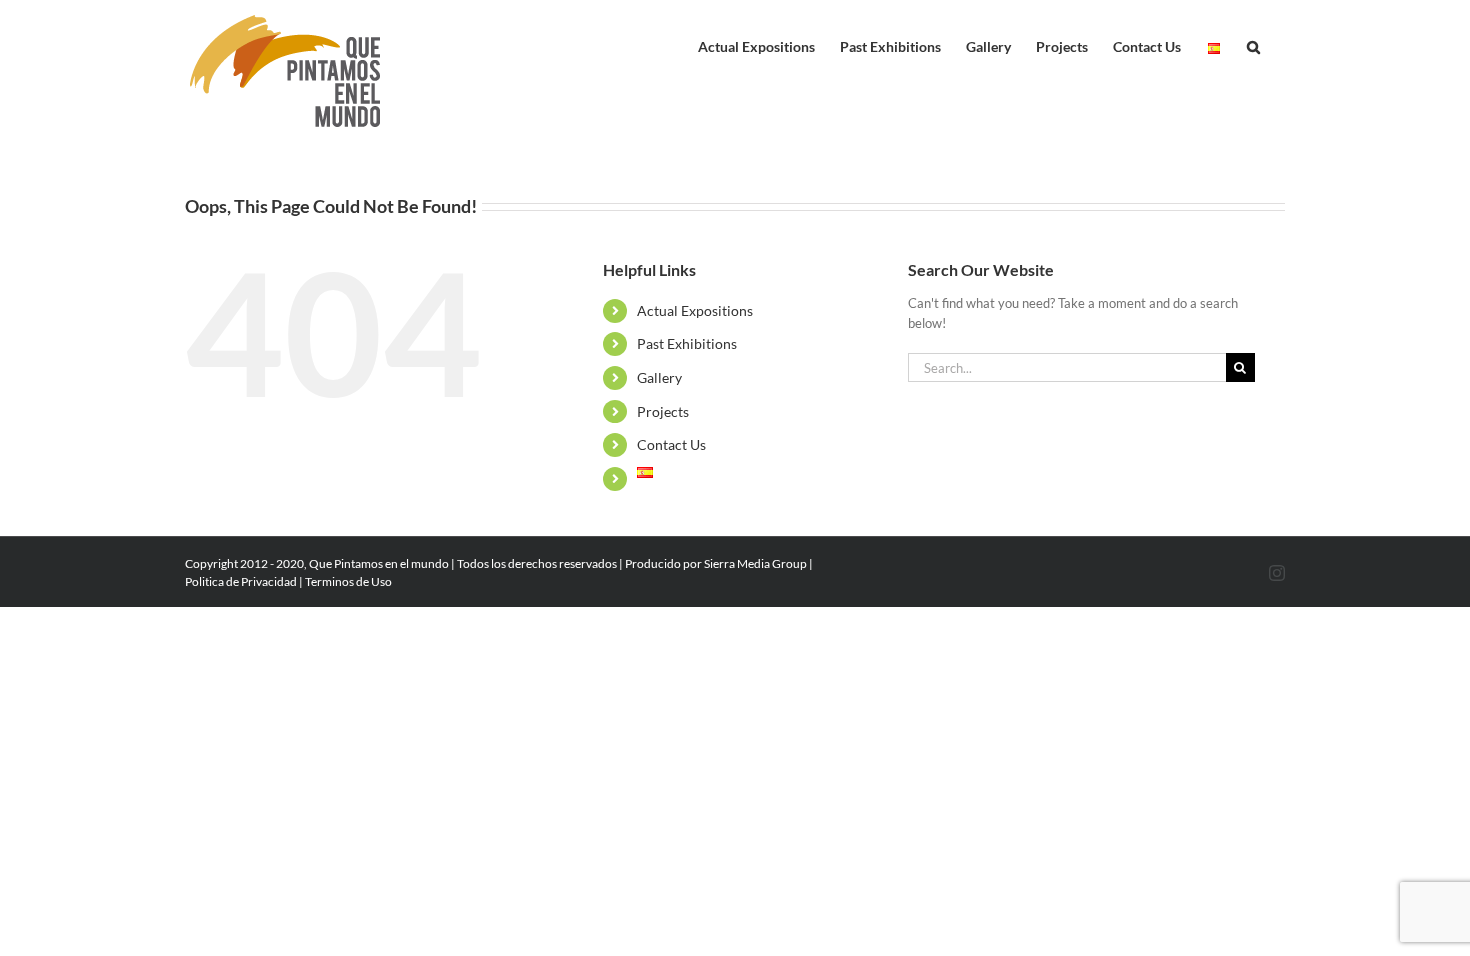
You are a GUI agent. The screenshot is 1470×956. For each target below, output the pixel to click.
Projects (663, 411)
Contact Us (671, 444)
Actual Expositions (695, 310)
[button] (1253, 42)
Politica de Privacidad (241, 581)
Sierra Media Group (755, 563)
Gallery (659, 377)
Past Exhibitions (687, 343)
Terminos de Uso (348, 581)
